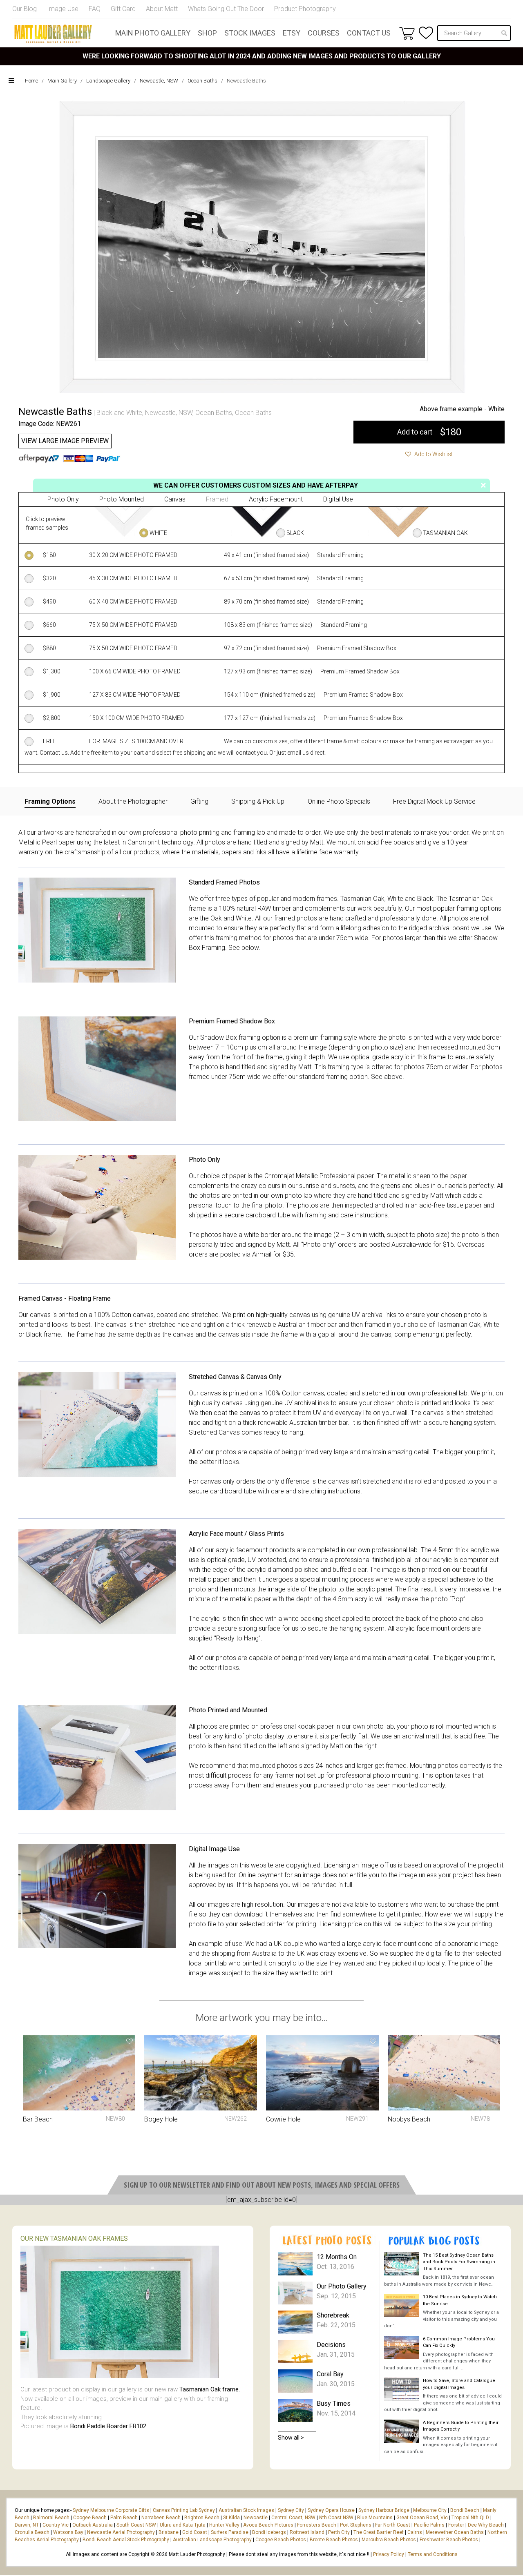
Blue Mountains (374, 2518)
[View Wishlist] (426, 33)
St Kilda (231, 2518)
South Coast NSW (136, 2525)
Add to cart (429, 432)
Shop (207, 33)
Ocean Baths (202, 81)
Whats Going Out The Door (226, 9)
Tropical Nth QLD (470, 2518)
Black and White (119, 413)
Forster (456, 2525)
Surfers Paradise (230, 2532)
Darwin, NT (27, 2525)
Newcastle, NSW (159, 81)
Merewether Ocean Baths (455, 2532)
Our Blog (25, 9)
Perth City (339, 2532)
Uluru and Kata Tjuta (183, 2525)
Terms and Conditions (433, 2554)
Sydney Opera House (331, 2510)
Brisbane (169, 2532)
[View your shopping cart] (407, 33)
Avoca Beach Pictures (268, 2525)
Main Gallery (62, 81)
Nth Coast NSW (336, 2518)
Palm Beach (124, 2518)
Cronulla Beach (32, 2532)
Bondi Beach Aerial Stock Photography (126, 2540)
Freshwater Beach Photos (449, 2540)
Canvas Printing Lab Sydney (184, 2510)
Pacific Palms (429, 2525)
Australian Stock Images (246, 2510)
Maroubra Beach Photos (389, 2540)
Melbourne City (430, 2510)
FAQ (95, 9)
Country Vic (56, 2525)
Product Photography (305, 9)
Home (31, 81)
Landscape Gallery (108, 81)
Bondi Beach (465, 2510)
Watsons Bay (68, 2532)
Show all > (291, 2438)
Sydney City (291, 2510)
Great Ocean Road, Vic (422, 2518)
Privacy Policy (389, 2554)
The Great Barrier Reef (379, 2532)
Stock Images (250, 33)
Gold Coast (195, 2532)
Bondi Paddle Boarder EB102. (109, 2426)
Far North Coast (393, 2525)
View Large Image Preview (65, 441)
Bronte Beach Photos (334, 2540)
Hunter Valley (224, 2525)
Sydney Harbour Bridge (384, 2510)
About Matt (162, 9)
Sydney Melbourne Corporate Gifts (112, 2510)
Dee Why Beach (486, 2525)
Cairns (415, 2532)
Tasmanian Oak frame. (210, 2389)
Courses (324, 33)
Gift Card (123, 9)
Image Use (63, 9)
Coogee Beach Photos (281, 2540)
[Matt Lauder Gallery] (53, 34)
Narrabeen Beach (161, 2518)
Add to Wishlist (433, 454)
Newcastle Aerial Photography (121, 2532)
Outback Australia (93, 2525)
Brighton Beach (202, 2518)
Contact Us (369, 33)
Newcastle (256, 2518)
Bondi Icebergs (269, 2532)
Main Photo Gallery (153, 33)
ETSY (292, 33)
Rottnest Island (307, 2532)
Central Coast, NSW (293, 2518)
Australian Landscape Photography (212, 2540)
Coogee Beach (90, 2518)
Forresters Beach (317, 2525)
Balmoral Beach (51, 2518)
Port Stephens (356, 2525)
